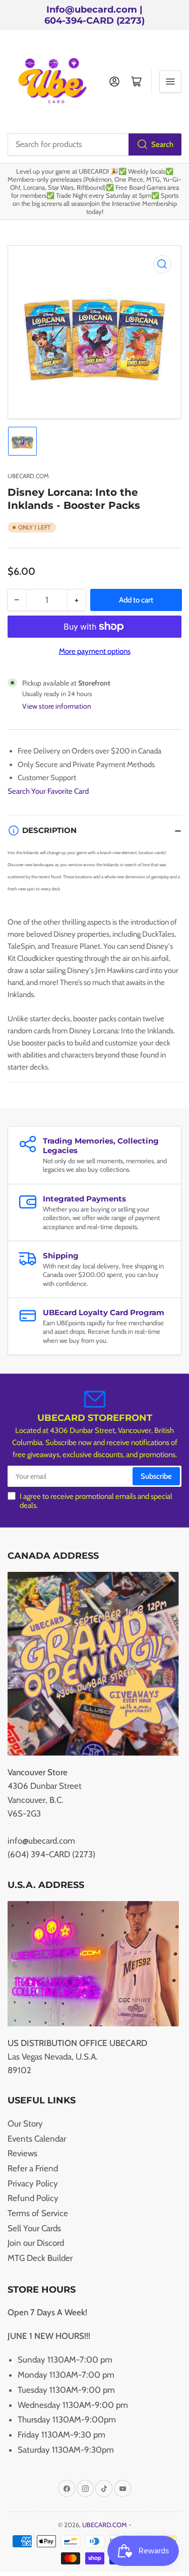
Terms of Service (38, 2213)
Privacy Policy (33, 2183)
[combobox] (94, 144)
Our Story (25, 2124)
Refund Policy (33, 2198)
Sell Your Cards (34, 2228)
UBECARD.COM (28, 476)
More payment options (95, 651)
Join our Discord (36, 2243)
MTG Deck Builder (40, 2258)
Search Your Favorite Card (48, 791)
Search (162, 144)
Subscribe (156, 1476)
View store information (57, 706)
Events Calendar (37, 2139)
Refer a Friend (33, 2168)
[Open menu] (170, 82)
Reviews (22, 2153)
